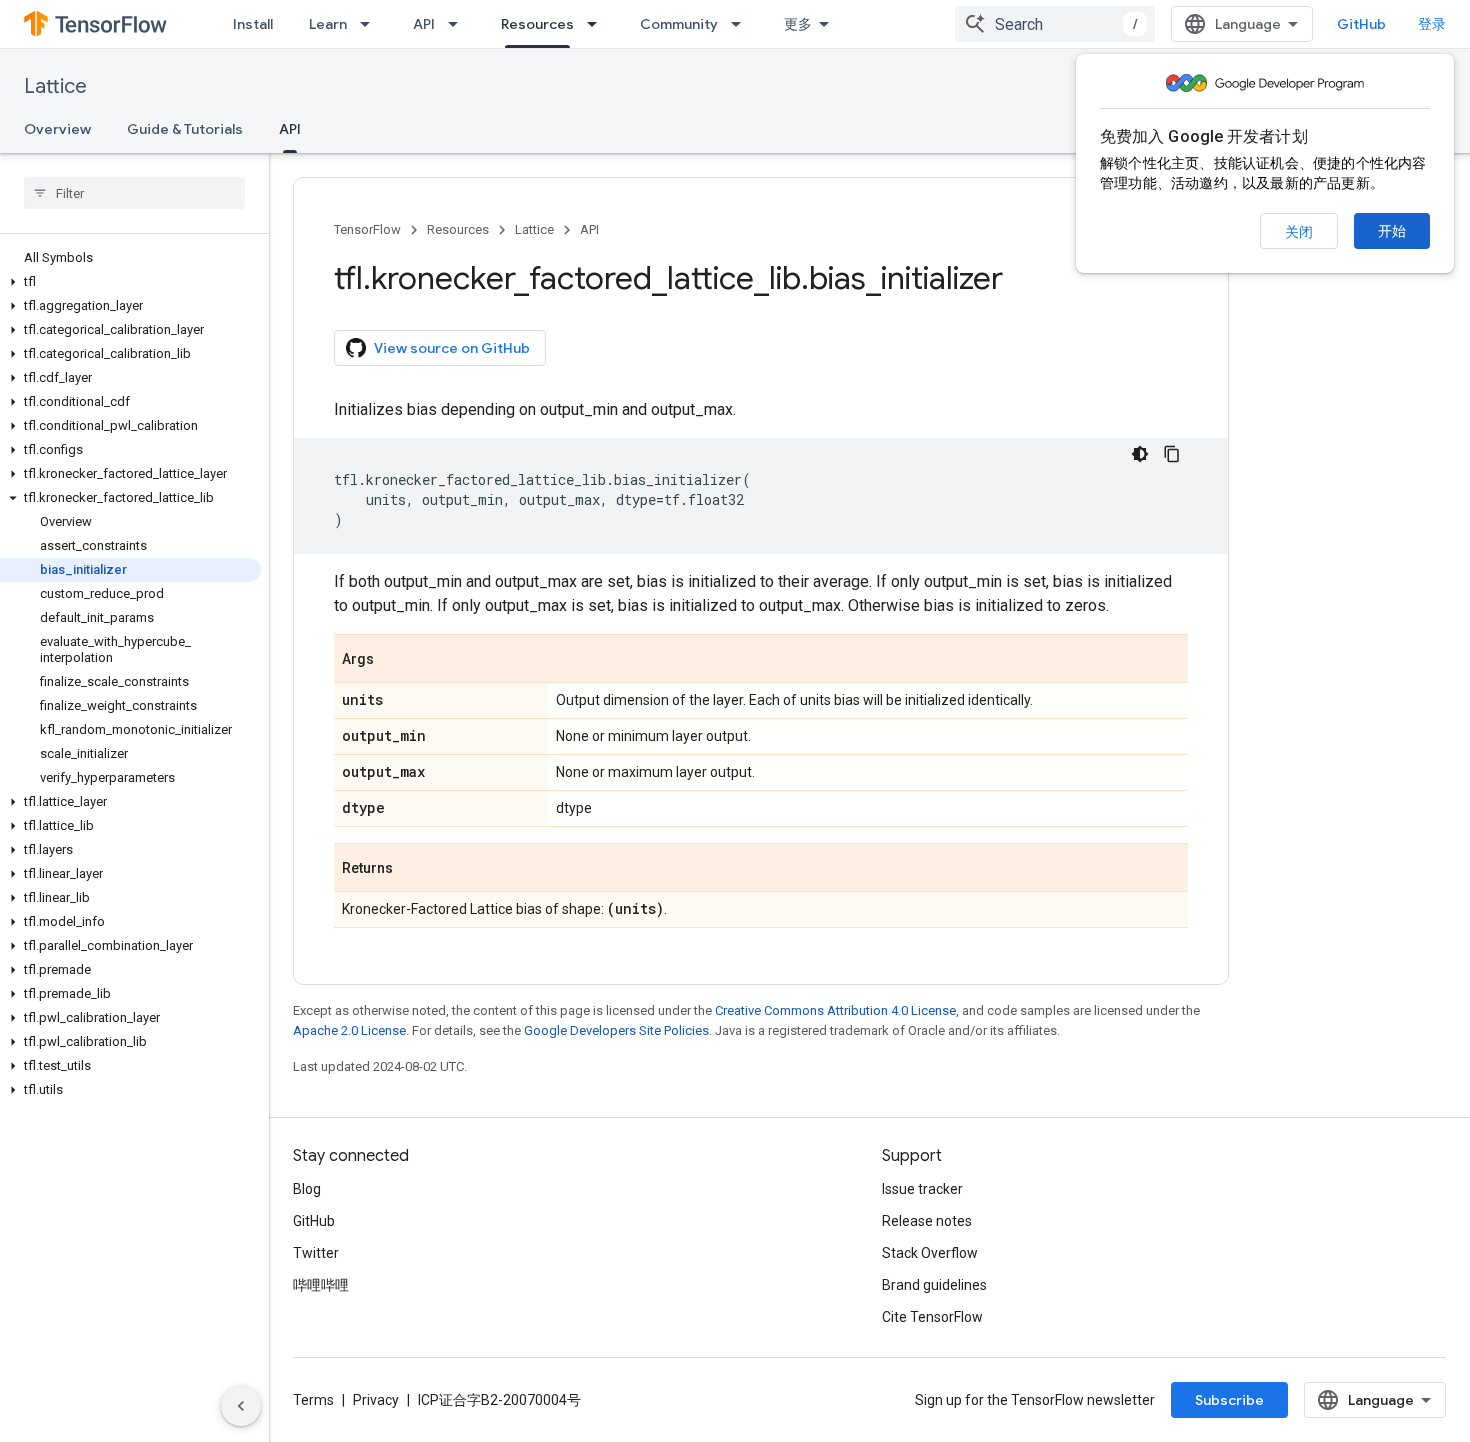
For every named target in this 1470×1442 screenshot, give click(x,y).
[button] (130, 282)
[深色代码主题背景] (1140, 454)
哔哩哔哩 (321, 1285)
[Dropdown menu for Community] (742, 24)
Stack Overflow (930, 1253)
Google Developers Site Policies (616, 1030)
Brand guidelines (934, 1285)
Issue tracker (922, 1189)
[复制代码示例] (1172, 454)
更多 (798, 24)
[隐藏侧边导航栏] (241, 1406)
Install (253, 24)
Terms (313, 1400)
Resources (537, 24)
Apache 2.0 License (349, 1030)
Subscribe (1229, 1400)
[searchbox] (134, 193)
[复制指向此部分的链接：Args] (394, 660)
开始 (1392, 231)
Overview (57, 129)
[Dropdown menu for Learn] (371, 24)
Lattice (55, 86)
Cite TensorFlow (932, 1317)
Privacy (376, 1400)
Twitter (316, 1253)
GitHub (1361, 24)
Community (679, 24)
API (424, 24)
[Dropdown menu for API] (459, 24)
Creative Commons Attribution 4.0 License (835, 1010)
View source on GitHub (452, 348)
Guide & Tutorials (185, 129)
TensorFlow (367, 229)
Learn (328, 24)
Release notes (927, 1221)
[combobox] (1055, 24)
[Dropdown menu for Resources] (598, 24)
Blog (307, 1189)
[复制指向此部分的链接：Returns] (413, 869)
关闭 (1299, 232)
